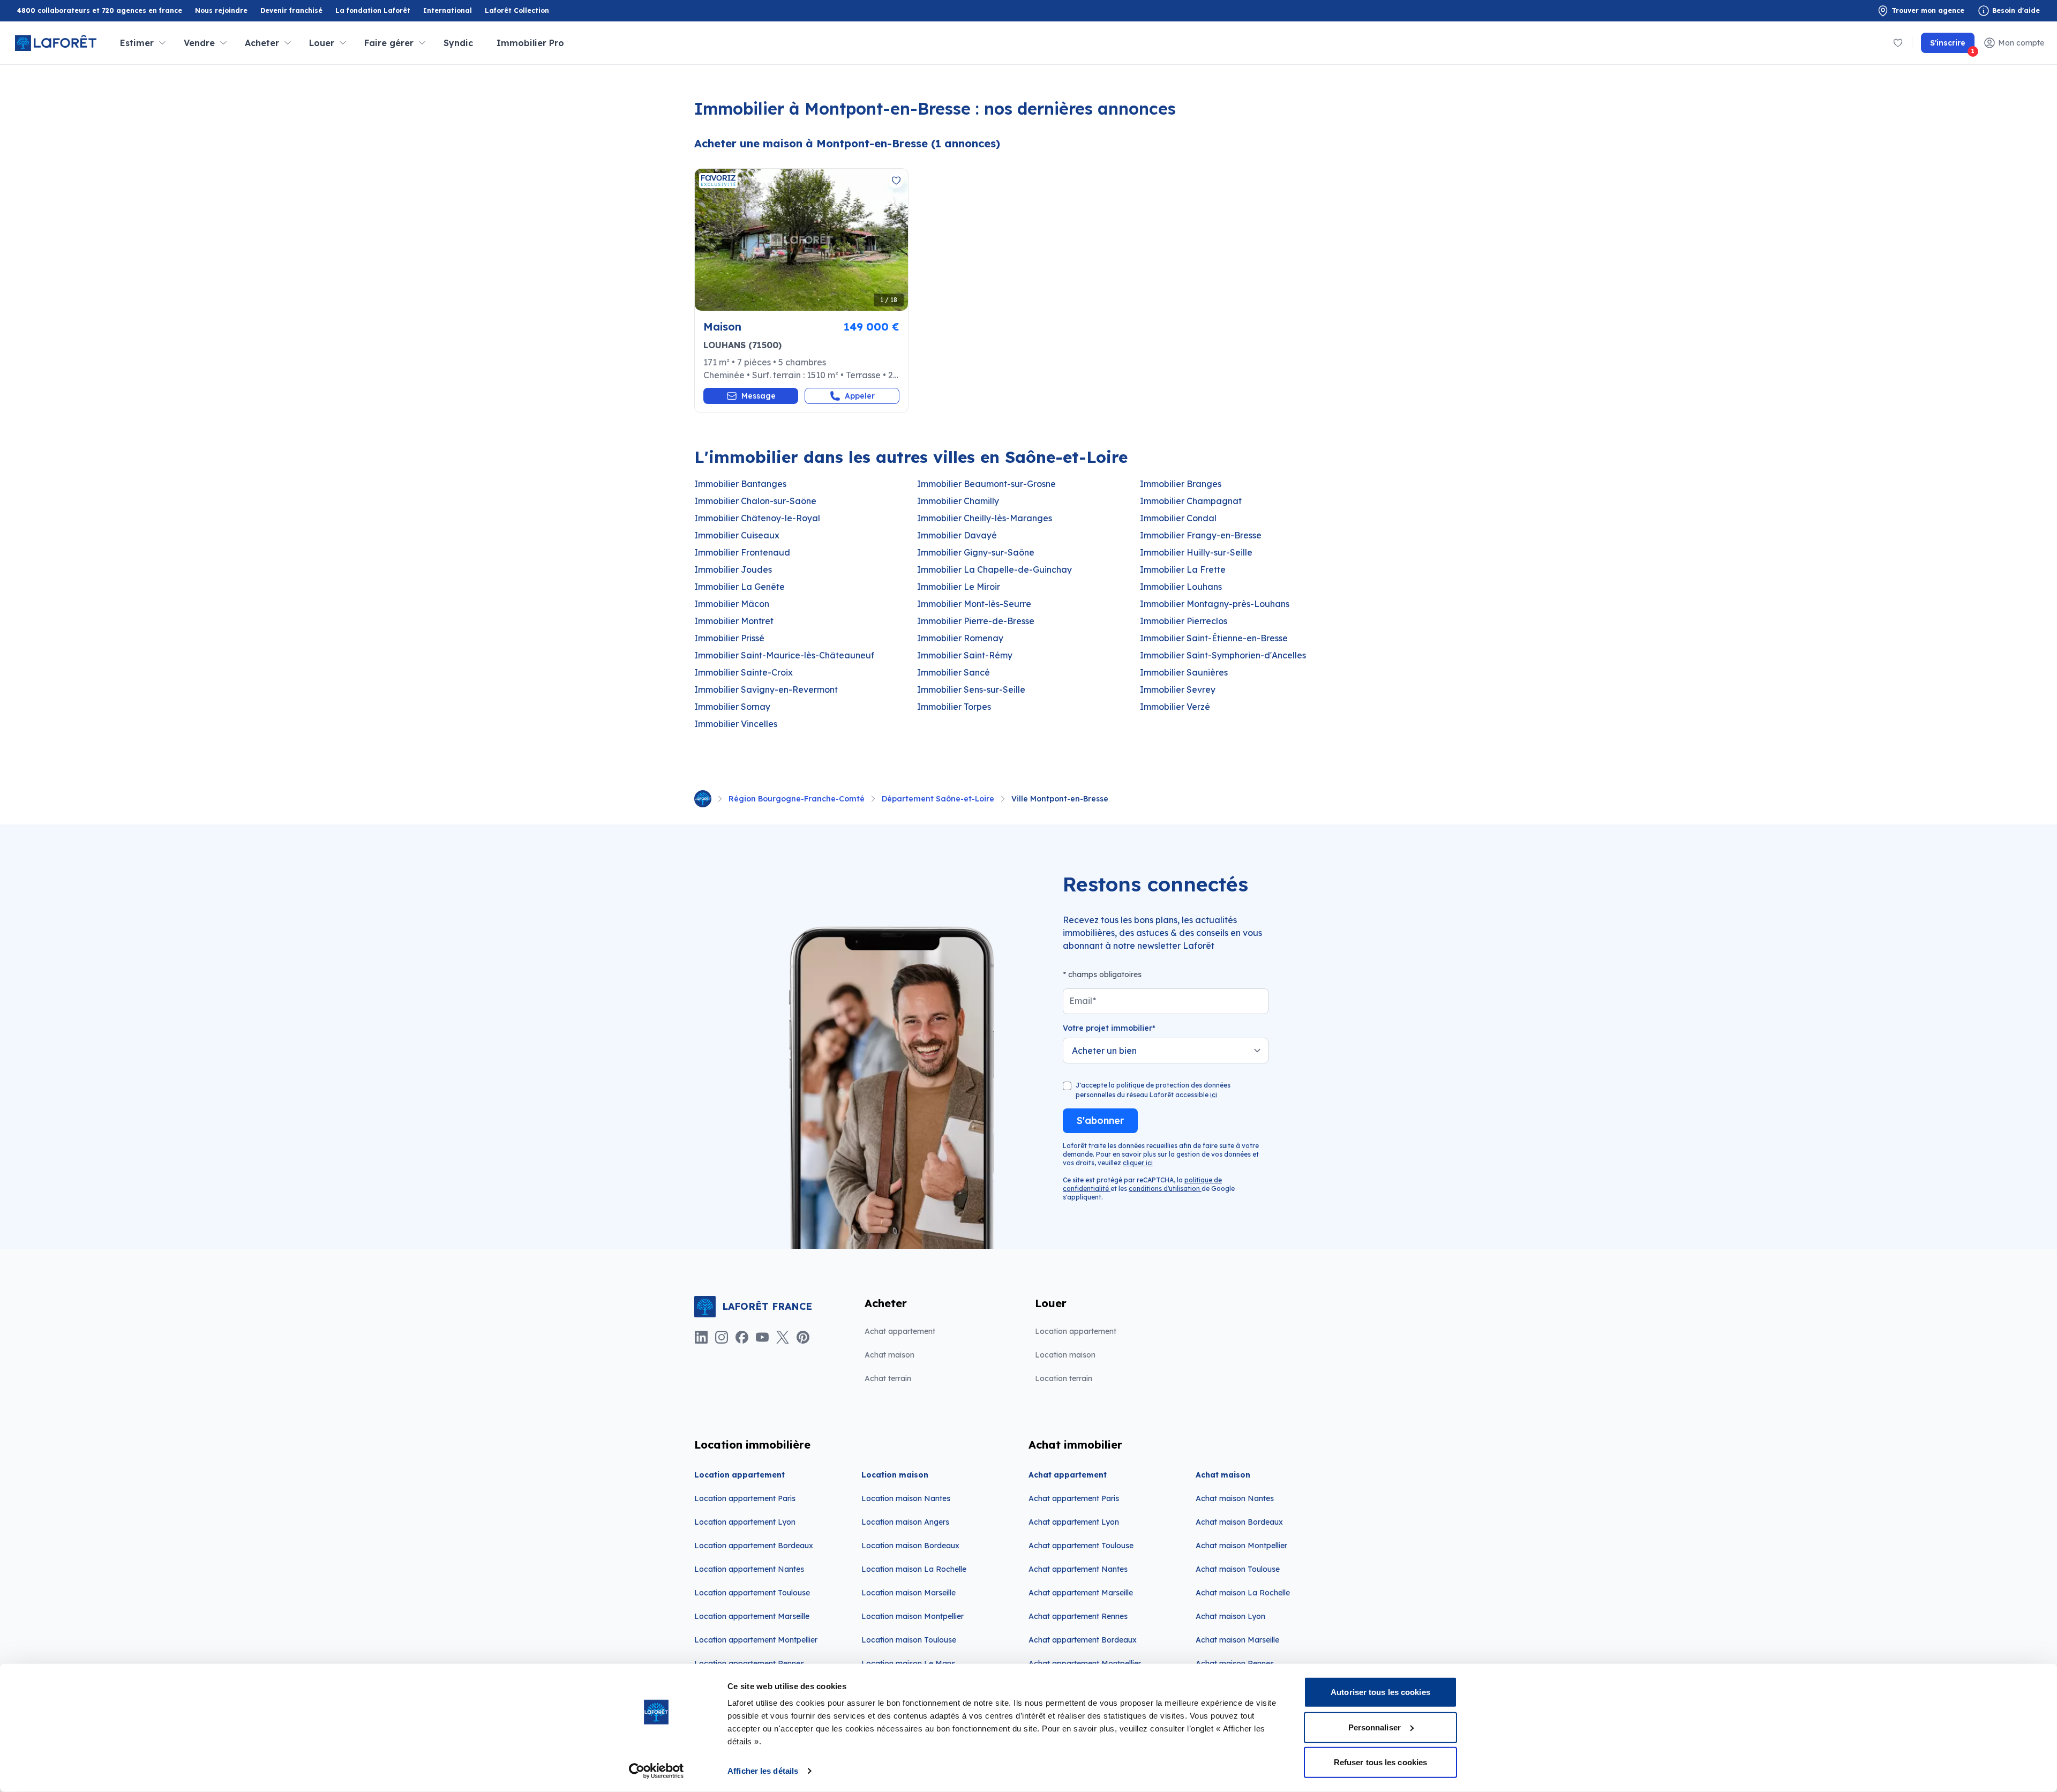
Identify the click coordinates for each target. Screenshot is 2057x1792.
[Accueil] (703, 799)
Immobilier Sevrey (1178, 689)
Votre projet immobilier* (1109, 1028)
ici (1214, 1095)
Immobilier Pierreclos (1184, 621)
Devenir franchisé (291, 11)
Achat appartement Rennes (1078, 1616)
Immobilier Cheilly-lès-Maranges (985, 518)
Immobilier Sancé (954, 672)
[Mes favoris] (1898, 43)
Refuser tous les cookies (1380, 1762)
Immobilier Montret (734, 621)
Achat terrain (888, 1378)
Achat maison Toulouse (1238, 1569)
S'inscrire (1952, 46)
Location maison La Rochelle (914, 1569)
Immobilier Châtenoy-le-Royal (757, 518)
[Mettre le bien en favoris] (896, 181)
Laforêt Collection (517, 11)
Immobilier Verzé (1175, 707)
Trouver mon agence (1928, 10)
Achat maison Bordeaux (1239, 1522)
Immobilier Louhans (1181, 587)
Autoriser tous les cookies (1380, 1692)
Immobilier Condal (1178, 518)
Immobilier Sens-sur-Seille (971, 689)
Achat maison (889, 1355)
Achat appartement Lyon (1074, 1522)
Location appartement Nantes (749, 1569)
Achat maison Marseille (1237, 1640)
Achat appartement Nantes (1078, 1569)
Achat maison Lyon (1230, 1616)
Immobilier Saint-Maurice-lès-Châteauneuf (784, 655)
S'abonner (1100, 1120)
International (448, 10)
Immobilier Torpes (954, 707)
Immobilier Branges (1181, 484)
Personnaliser (1375, 1727)
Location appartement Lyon (745, 1522)
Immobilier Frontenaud (742, 552)
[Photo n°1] (801, 240)
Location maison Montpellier (913, 1616)
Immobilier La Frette (1183, 569)
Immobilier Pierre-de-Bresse (976, 621)
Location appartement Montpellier (756, 1640)
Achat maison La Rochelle (1243, 1593)
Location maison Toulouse (909, 1640)
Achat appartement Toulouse (1081, 1546)
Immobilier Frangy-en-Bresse (1201, 535)
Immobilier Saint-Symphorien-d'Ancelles (1223, 655)
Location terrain (1064, 1378)
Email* (1083, 1001)
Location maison (1065, 1355)
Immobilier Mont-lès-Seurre (974, 604)
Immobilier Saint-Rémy (965, 655)
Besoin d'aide (2016, 10)
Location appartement (1076, 1331)
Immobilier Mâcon (732, 604)
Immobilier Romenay (960, 638)
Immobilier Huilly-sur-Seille (1196, 552)
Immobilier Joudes (733, 569)
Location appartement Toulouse (752, 1593)
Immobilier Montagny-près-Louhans (1215, 604)
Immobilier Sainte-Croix (744, 672)
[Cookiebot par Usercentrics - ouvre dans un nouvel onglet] (656, 1771)
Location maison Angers (905, 1522)
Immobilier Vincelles (736, 724)
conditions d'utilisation (1165, 1189)
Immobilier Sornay (732, 707)
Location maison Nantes (906, 1498)
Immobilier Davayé (957, 535)
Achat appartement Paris (1074, 1498)
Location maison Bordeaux (910, 1546)
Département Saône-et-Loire (938, 799)
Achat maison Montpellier (1241, 1546)
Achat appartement (900, 1331)
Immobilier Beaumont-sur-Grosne (986, 484)
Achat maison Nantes (1235, 1498)
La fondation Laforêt (373, 11)
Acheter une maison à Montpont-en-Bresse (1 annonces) (847, 143)
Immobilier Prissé (729, 638)
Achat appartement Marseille (1081, 1593)
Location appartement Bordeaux (754, 1546)
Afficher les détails (763, 1771)
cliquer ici (1138, 1163)
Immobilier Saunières (1184, 672)
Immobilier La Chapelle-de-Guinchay (994, 569)
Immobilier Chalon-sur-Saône (755, 501)
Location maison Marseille (909, 1593)
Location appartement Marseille (752, 1616)
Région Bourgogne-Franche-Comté (797, 799)
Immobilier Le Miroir (959, 587)
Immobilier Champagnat (1191, 501)
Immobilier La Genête (740, 587)
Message (759, 396)
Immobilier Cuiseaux (737, 535)
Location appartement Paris (745, 1498)
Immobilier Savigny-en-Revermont (766, 689)
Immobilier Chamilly (958, 501)
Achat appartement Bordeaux (1083, 1640)
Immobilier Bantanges (740, 484)
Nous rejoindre (221, 10)
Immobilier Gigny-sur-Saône (976, 552)
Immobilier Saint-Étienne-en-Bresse (1214, 638)
